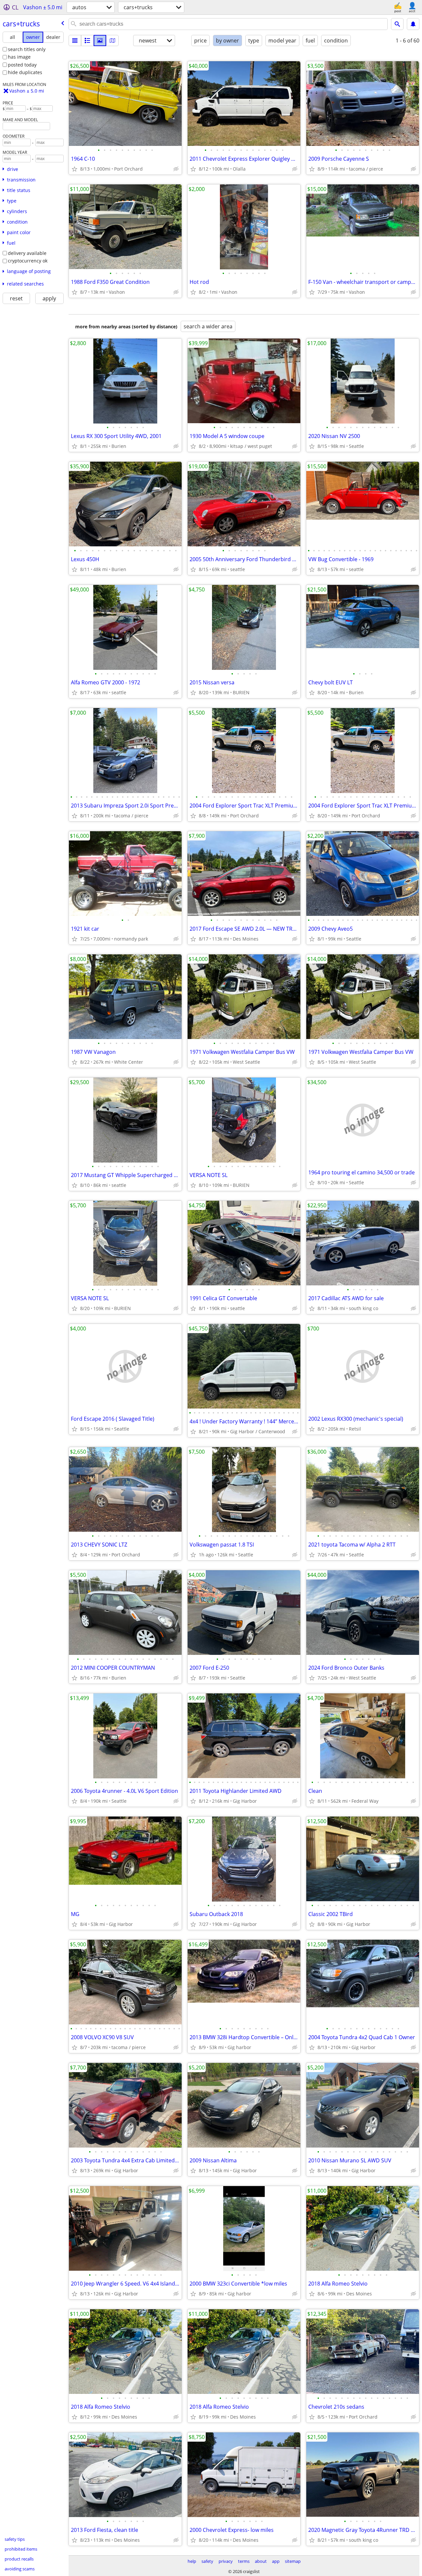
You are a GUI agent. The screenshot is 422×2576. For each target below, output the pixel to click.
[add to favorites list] (75, 169)
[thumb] (87, 41)
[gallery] (100, 41)
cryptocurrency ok (28, 261)
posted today (22, 65)
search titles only (27, 49)
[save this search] (413, 24)
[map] (112, 41)
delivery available (27, 253)
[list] (75, 41)
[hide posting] (176, 169)
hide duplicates (25, 72)
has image (19, 57)
